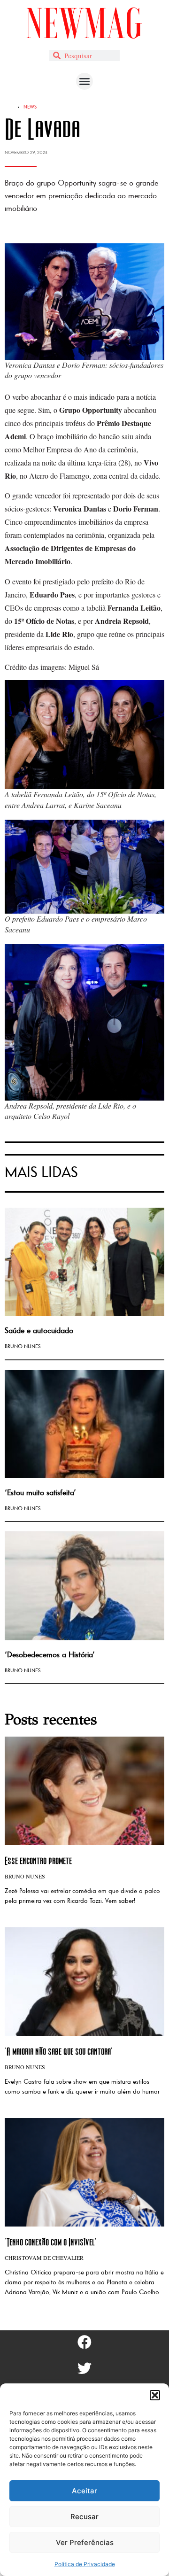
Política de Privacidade (85, 2564)
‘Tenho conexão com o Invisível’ (51, 2242)
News (30, 107)
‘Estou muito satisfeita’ (40, 1493)
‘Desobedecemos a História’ (50, 1655)
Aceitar (84, 2491)
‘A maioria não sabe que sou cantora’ (59, 2051)
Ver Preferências (85, 2542)
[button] (155, 2395)
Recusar (84, 2517)
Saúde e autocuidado (39, 1331)
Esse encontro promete (38, 1860)
